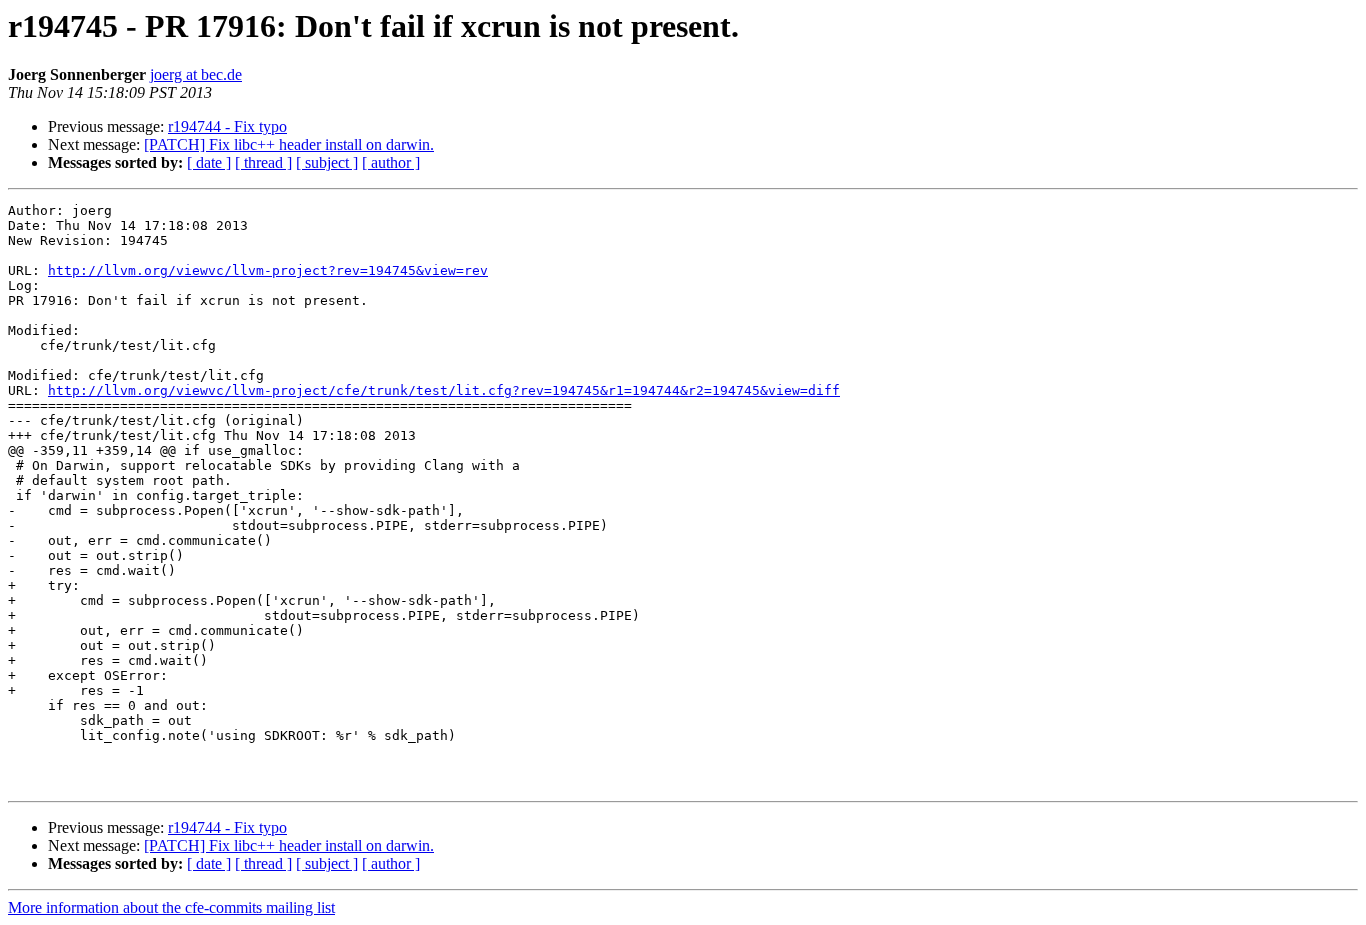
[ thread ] (263, 162)
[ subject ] (327, 162)
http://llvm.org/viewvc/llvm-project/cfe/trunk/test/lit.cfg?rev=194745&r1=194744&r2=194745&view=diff (444, 390)
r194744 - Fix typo (227, 126)
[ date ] (209, 162)
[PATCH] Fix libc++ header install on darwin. (289, 144)
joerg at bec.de (196, 74)
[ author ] (391, 162)
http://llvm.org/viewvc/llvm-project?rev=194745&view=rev (268, 270)
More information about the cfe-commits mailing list (171, 907)
